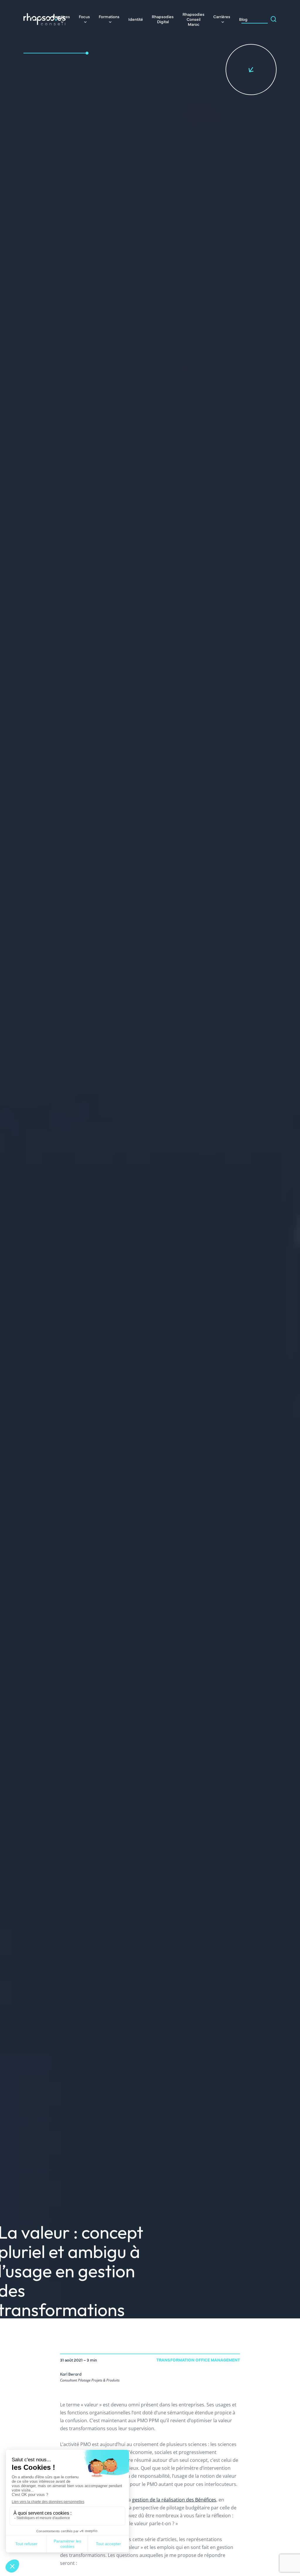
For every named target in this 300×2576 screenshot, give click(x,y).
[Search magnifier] (274, 19)
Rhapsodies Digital (163, 19)
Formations (109, 16)
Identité (136, 19)
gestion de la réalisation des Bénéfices (174, 2500)
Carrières (222, 16)
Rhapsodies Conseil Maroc (194, 19)
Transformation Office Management (198, 2360)
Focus (84, 16)
